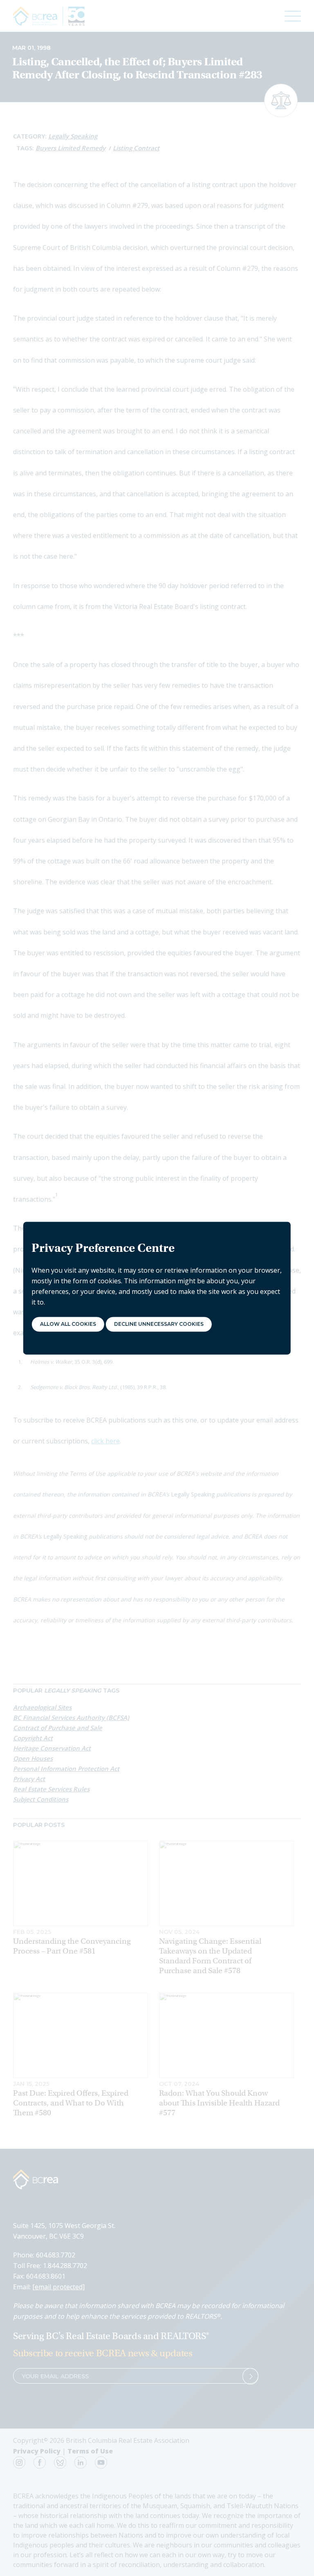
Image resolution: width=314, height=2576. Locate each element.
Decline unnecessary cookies (159, 1324)
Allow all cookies (68, 1324)
